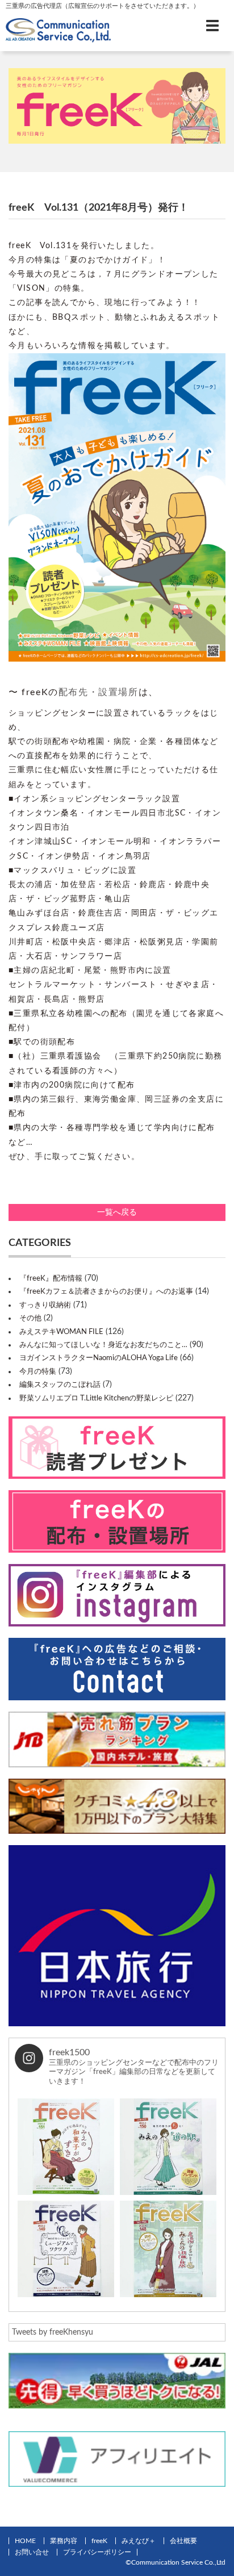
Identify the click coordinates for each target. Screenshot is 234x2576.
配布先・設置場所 (99, 692)
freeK (99, 2541)
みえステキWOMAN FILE (61, 1332)
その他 (30, 1318)
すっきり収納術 (45, 1305)
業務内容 (64, 2541)
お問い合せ (32, 2552)
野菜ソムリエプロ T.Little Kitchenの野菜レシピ (96, 1398)
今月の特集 (38, 1372)
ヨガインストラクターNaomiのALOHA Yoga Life (99, 1358)
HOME (25, 2541)
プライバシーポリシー (97, 2552)
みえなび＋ (139, 2541)
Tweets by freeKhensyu (53, 2332)
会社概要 (183, 2541)
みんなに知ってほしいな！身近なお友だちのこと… (103, 1345)
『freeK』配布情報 (51, 1279)
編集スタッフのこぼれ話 (60, 1385)
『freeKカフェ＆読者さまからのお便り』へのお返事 (106, 1292)
